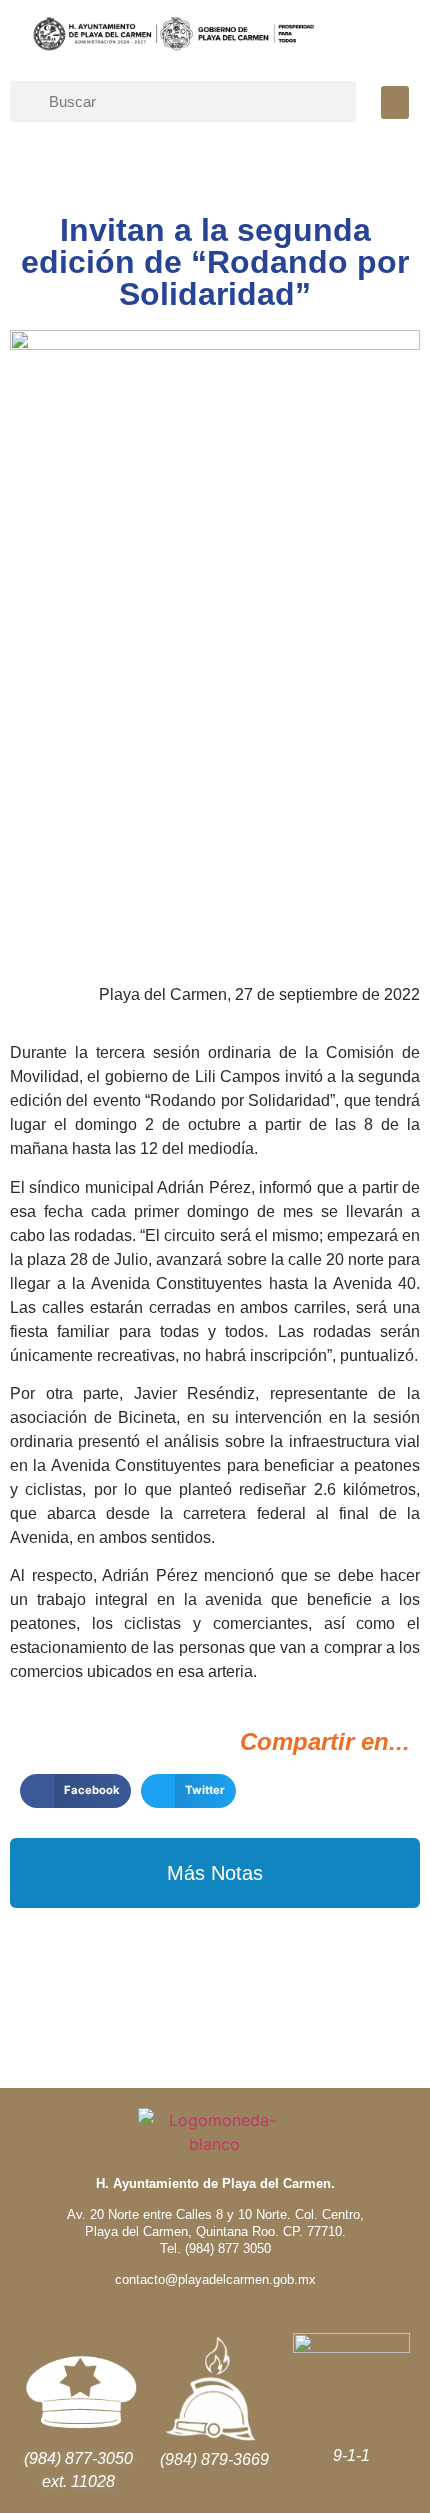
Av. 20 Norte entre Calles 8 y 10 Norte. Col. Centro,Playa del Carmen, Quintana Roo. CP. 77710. (215, 2223)
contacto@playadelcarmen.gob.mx (215, 2279)
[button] (395, 102)
